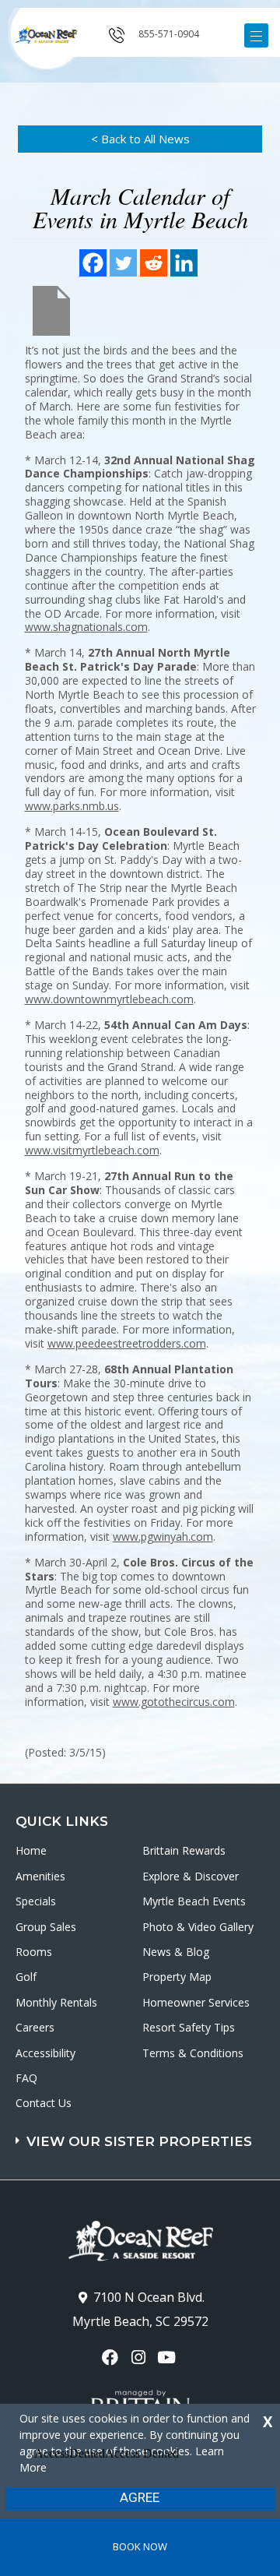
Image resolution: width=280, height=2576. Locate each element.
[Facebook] (93, 263)
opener (256, 35)
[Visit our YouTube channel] (168, 2358)
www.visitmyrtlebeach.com (92, 1150)
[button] (142, 2134)
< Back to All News (140, 139)
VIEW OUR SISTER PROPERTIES (139, 2141)
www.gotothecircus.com (174, 1702)
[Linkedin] (184, 263)
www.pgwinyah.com (163, 1536)
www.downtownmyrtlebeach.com (109, 999)
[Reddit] (154, 263)
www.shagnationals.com (86, 627)
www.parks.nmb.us (72, 806)
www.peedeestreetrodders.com (127, 1343)
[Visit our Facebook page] (112, 2358)
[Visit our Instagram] (140, 2358)
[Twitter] (123, 263)
